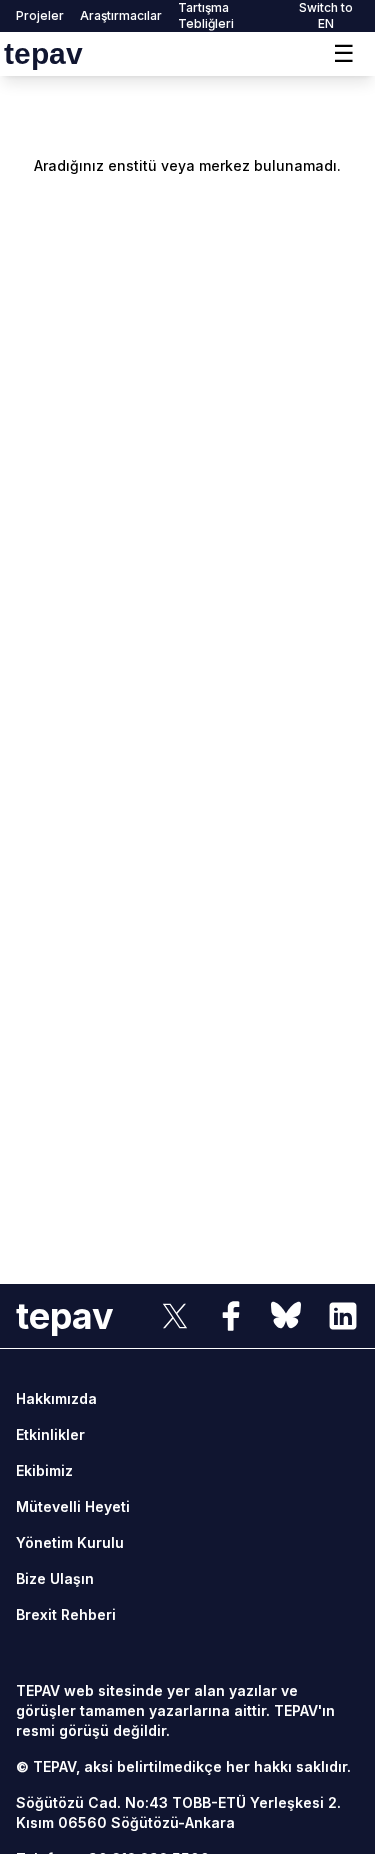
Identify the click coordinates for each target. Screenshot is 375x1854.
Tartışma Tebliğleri (206, 15)
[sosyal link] (175, 1316)
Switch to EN (326, 15)
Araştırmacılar (121, 15)
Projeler (40, 15)
